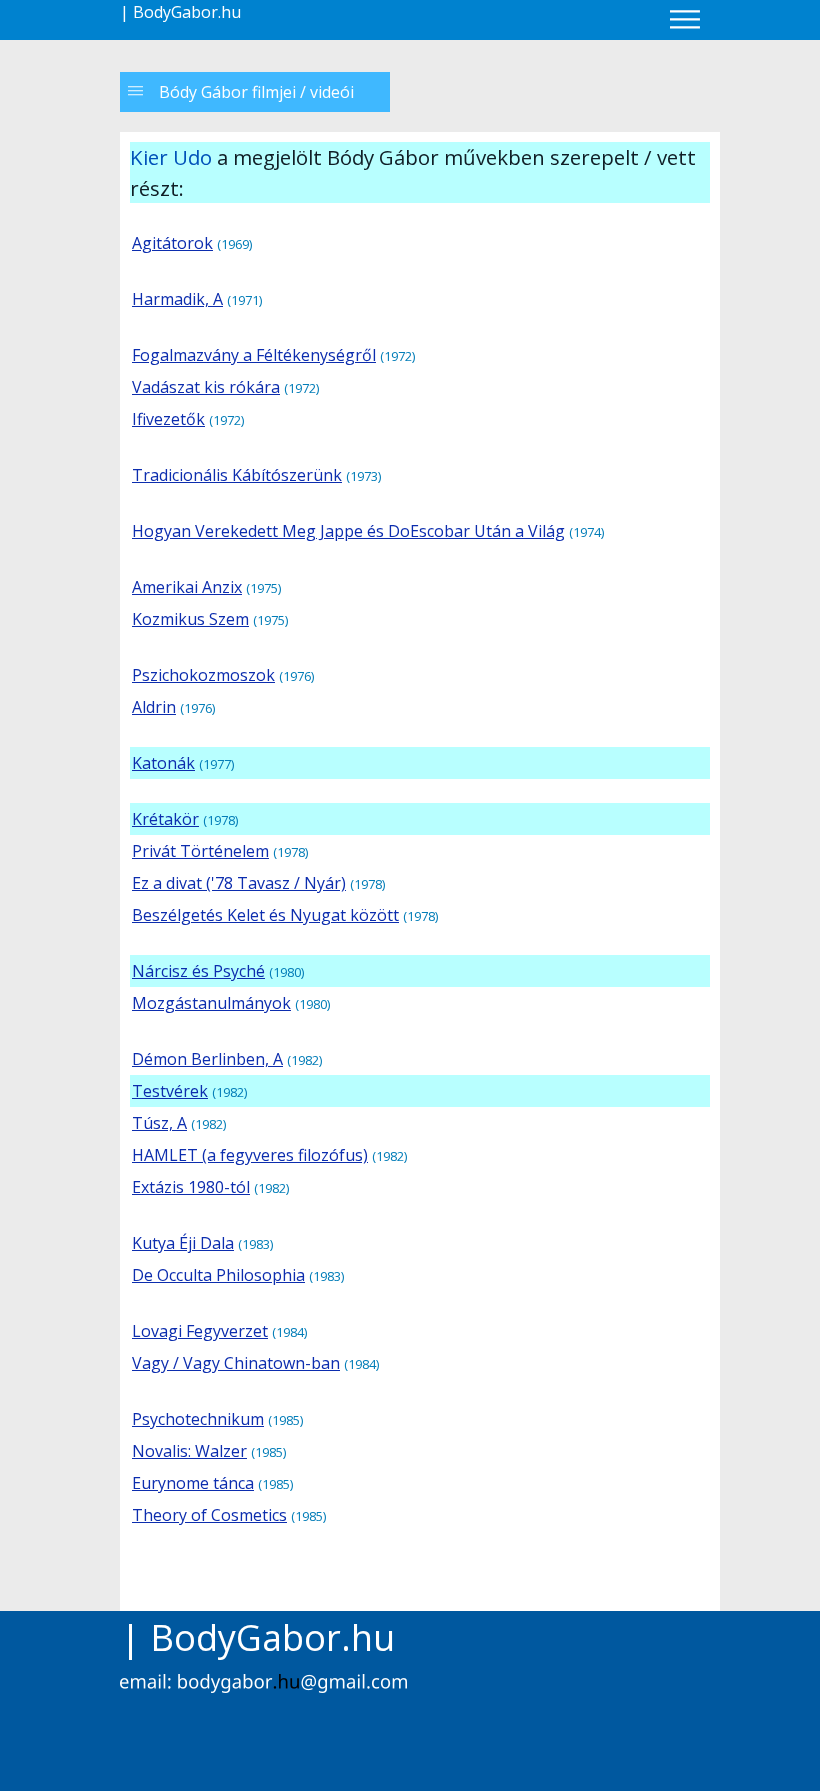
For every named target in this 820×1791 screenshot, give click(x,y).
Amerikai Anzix (187, 587)
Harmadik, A (177, 299)
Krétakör (165, 819)
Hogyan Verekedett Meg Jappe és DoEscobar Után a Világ (348, 531)
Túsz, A (159, 1123)
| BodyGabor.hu (180, 12)
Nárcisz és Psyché (198, 971)
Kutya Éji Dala (183, 1243)
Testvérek (170, 1091)
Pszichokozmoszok (203, 675)
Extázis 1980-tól (191, 1187)
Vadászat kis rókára (206, 387)
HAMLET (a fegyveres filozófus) (250, 1155)
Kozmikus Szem (190, 619)
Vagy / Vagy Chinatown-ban (236, 1363)
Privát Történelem (200, 851)
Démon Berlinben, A (207, 1059)
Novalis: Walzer (189, 1451)
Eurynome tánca (193, 1483)
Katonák (163, 763)
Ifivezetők (168, 419)
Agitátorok (172, 243)
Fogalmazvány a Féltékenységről (254, 355)
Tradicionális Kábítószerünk (237, 475)
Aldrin (154, 707)
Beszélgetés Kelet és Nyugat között (265, 915)
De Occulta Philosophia (218, 1275)
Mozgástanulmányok (211, 1003)
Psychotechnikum (198, 1419)
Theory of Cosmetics (209, 1515)
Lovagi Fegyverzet (200, 1331)
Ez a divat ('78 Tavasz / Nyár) (239, 883)
